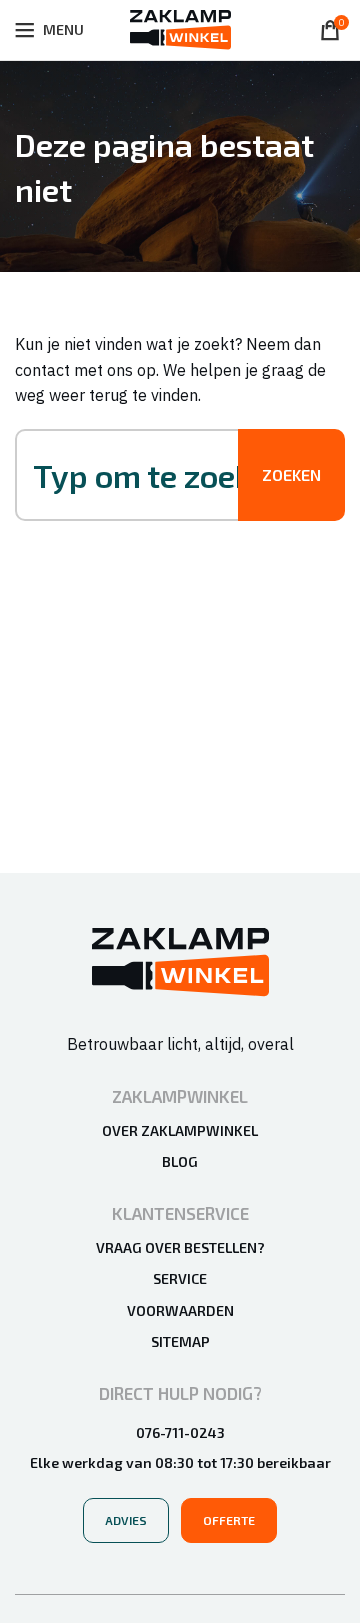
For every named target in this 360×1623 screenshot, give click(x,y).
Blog (180, 1161)
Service (180, 1278)
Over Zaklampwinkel (180, 1130)
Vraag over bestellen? (180, 1247)
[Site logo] (180, 28)
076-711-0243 (180, 1432)
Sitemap (180, 1341)
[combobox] (146, 475)
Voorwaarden (180, 1310)
